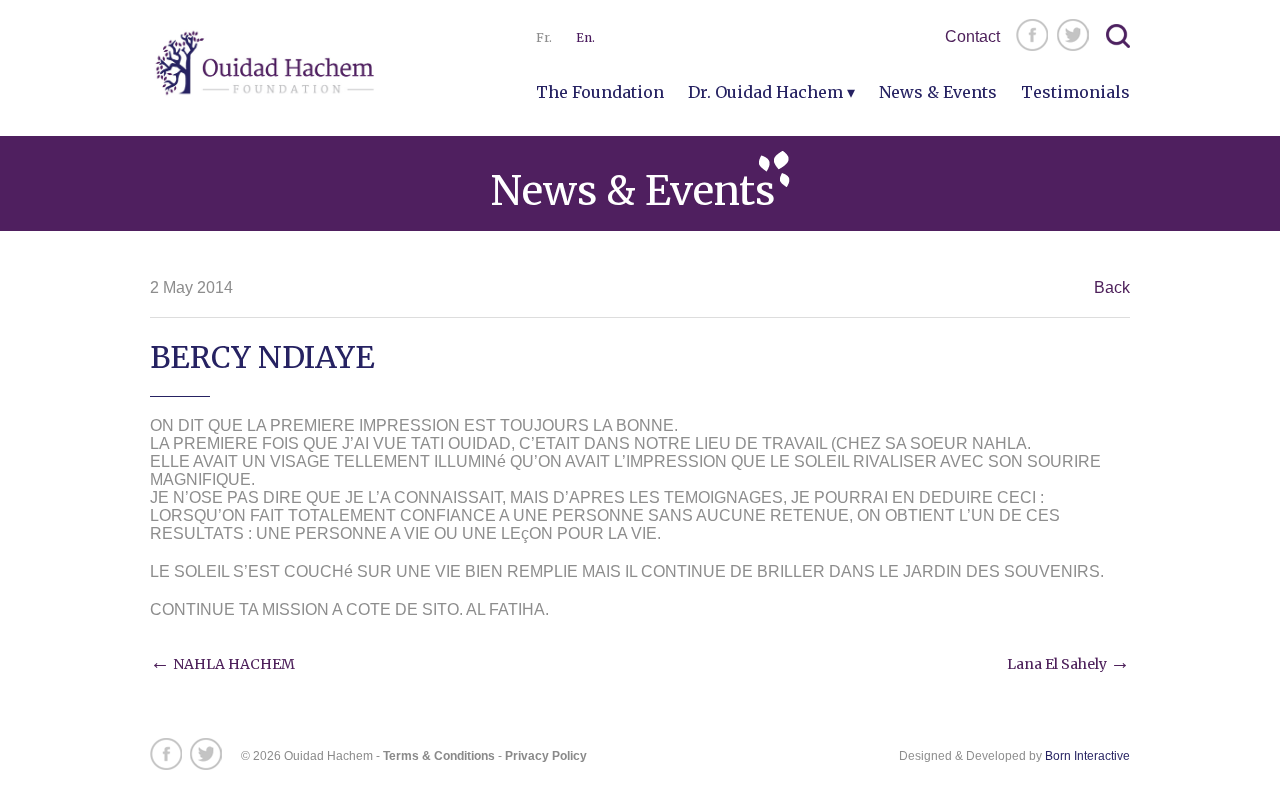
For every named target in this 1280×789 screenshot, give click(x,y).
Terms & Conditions (439, 756)
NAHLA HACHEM (222, 664)
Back (1112, 287)
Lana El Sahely (1068, 664)
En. (585, 37)
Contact (972, 36)
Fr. (544, 37)
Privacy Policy (546, 756)
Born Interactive (1087, 756)
